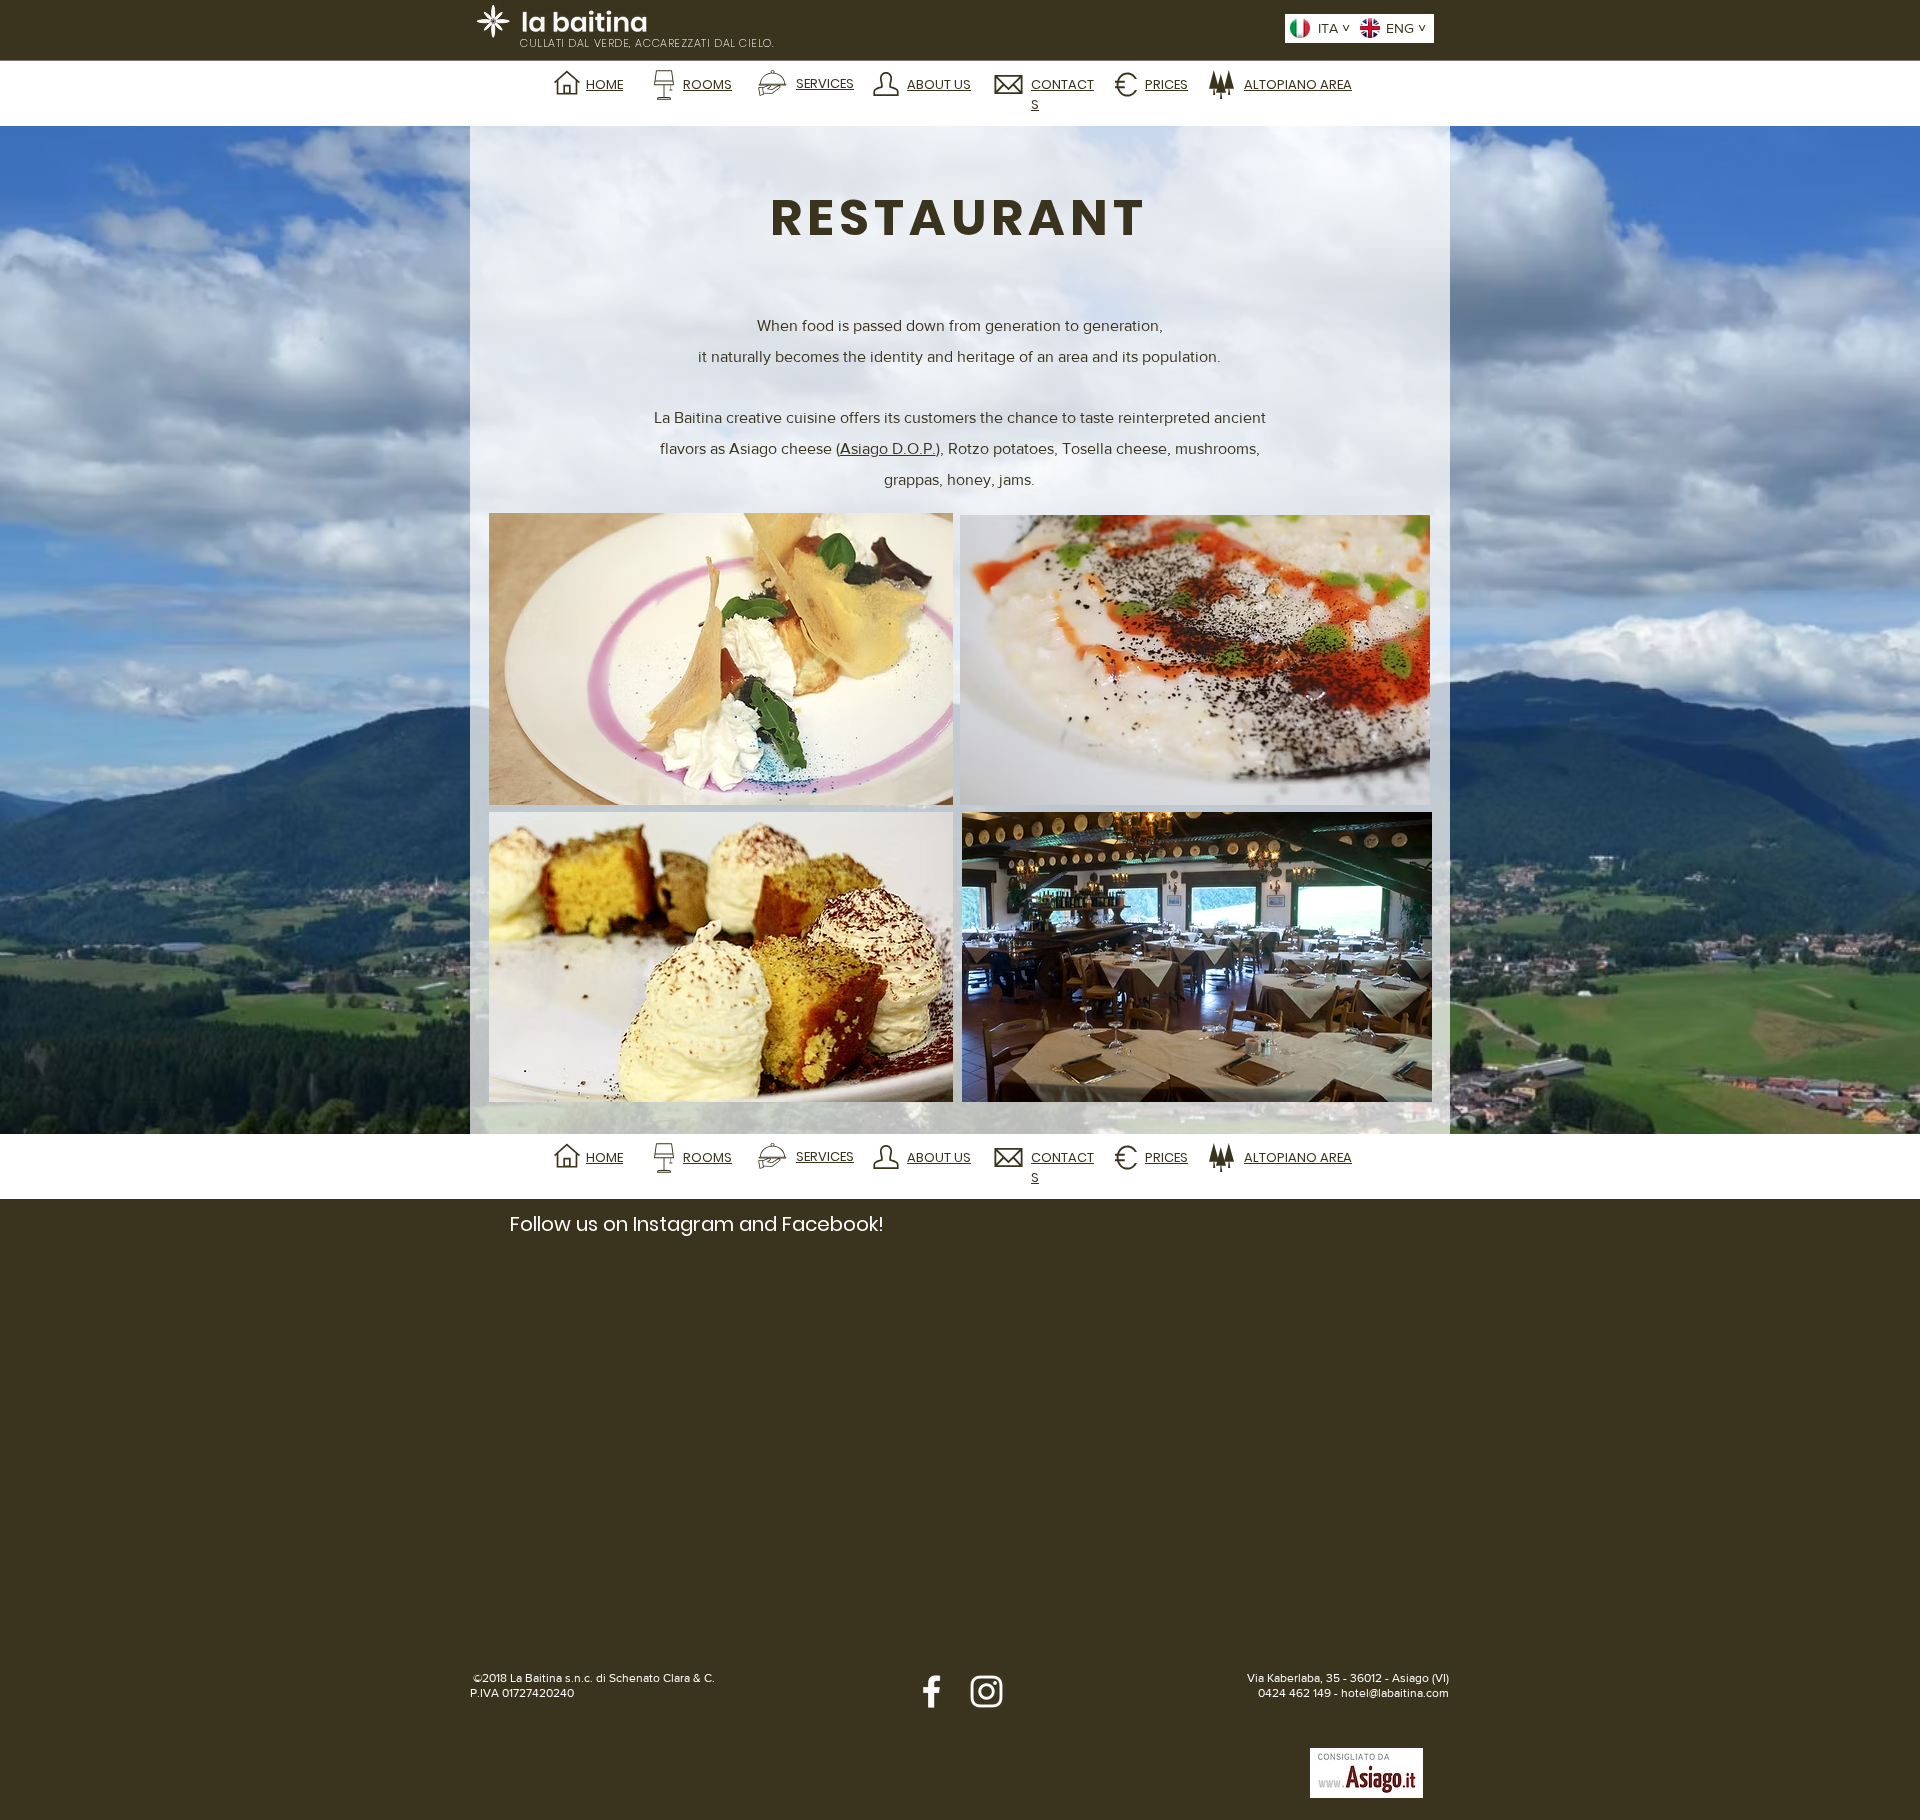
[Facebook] (931, 1691)
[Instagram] (986, 1691)
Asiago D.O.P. (888, 448)
